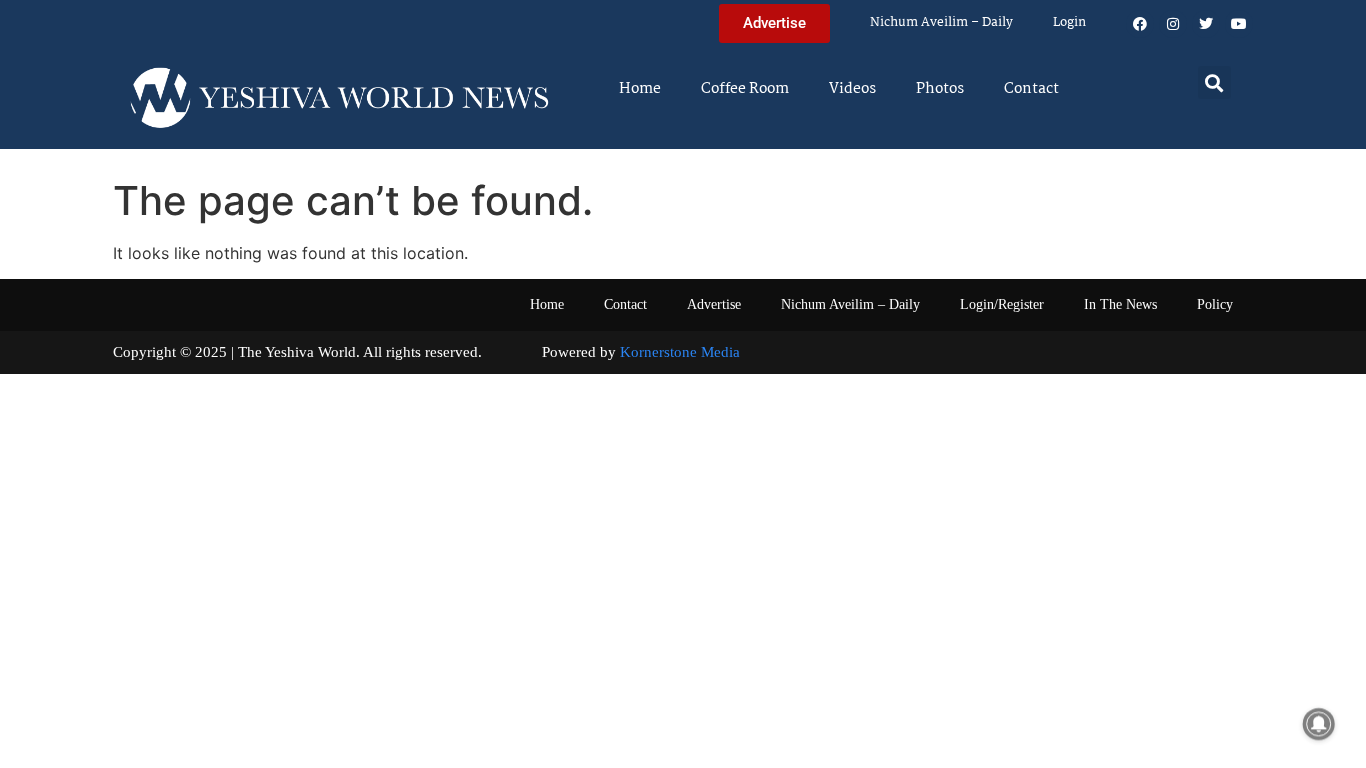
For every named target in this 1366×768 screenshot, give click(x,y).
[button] (1214, 82)
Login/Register (1002, 304)
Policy (1215, 304)
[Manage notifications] (1319, 724)
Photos (940, 89)
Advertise (714, 304)
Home (640, 89)
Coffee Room (745, 89)
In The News (1120, 304)
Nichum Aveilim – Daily (941, 22)
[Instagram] (1173, 24)
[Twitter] (1206, 24)
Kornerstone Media (680, 352)
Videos (852, 89)
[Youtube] (1239, 24)
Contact (1031, 89)
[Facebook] (1140, 24)
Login (1069, 22)
